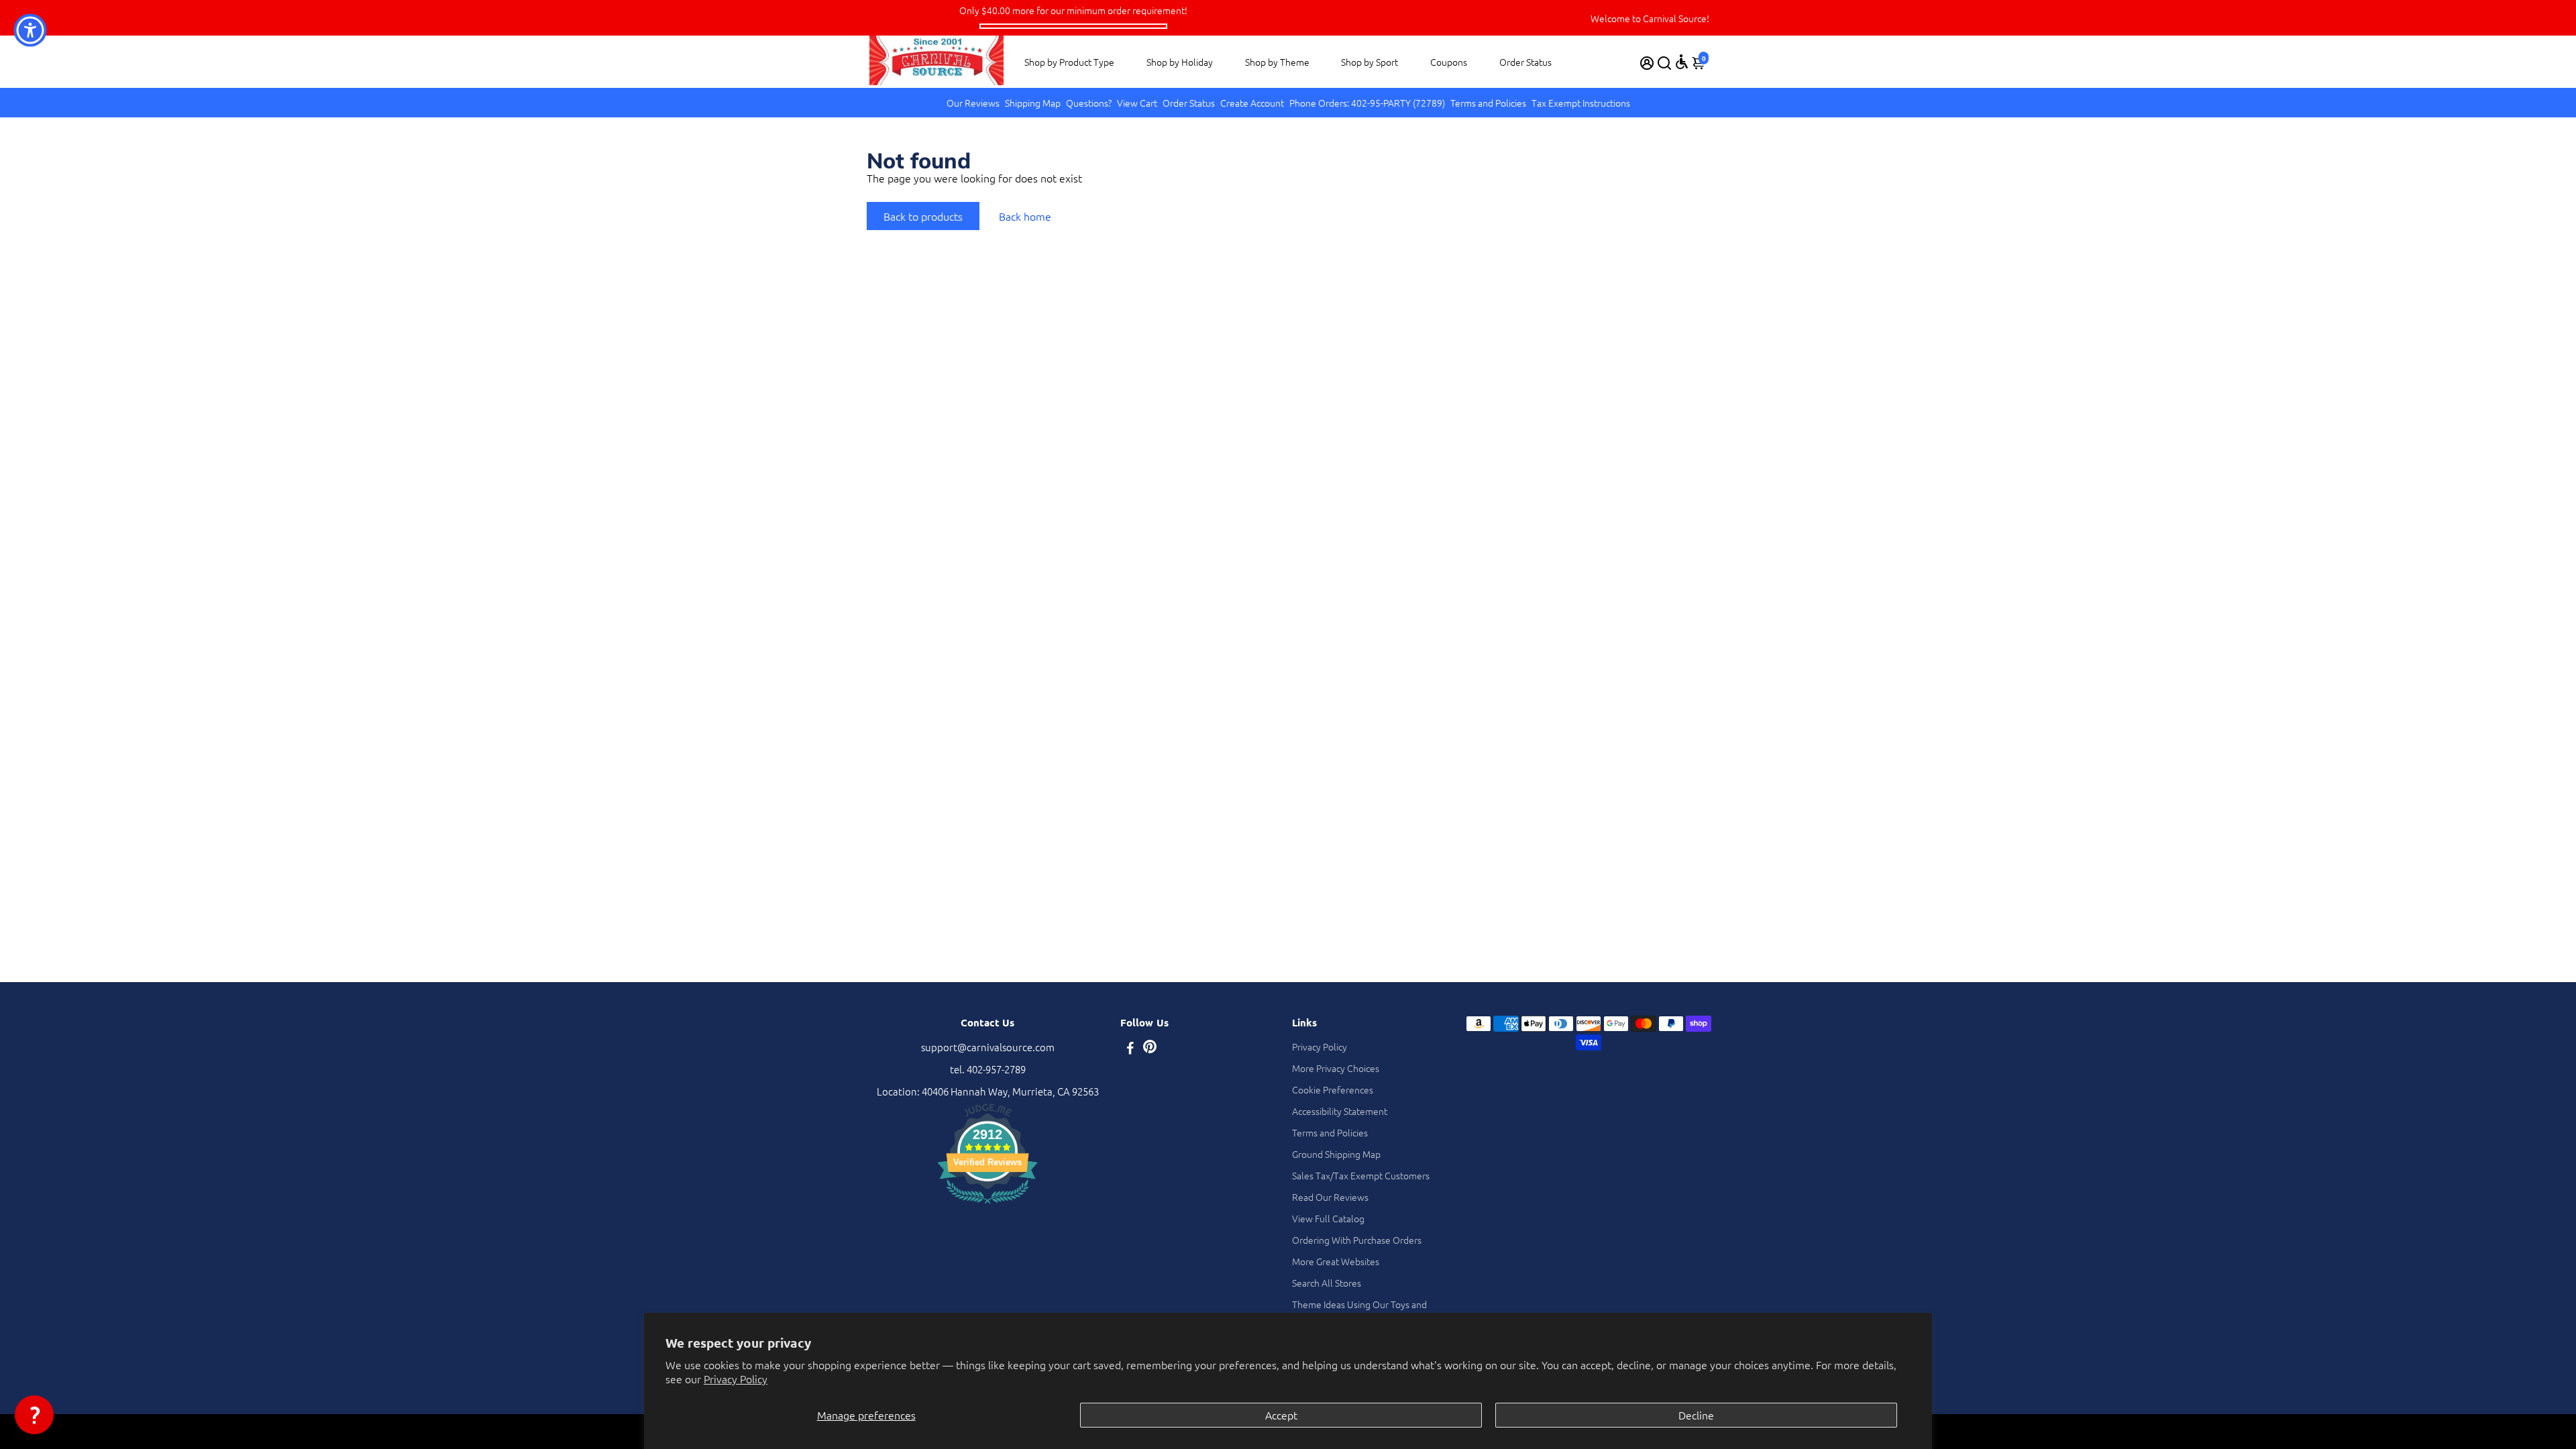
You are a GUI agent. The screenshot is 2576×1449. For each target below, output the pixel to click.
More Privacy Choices (1336, 1068)
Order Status (1525, 62)
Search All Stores (1327, 1283)
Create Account (1252, 103)
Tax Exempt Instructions (1581, 103)
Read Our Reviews (1330, 1197)
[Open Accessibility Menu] (1682, 62)
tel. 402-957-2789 (988, 1069)
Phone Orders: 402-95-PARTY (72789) (1367, 103)
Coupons (1449, 62)
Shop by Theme (1277, 62)
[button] (34, 1415)
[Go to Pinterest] (1150, 1049)
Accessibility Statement (1340, 1111)
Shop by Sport (1370, 62)
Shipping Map (1033, 103)
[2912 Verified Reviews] (987, 1205)
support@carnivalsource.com (988, 1047)
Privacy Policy (736, 1379)
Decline (1696, 1415)
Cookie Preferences (1333, 1089)
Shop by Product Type (1069, 62)
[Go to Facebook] (1130, 1049)
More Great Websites (1336, 1261)
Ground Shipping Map (1336, 1154)
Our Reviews (973, 103)
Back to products (923, 216)
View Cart (1137, 103)
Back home (1025, 216)
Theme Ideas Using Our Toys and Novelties (1359, 1311)
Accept (1281, 1415)
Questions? (1089, 103)
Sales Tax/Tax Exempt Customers (1361, 1175)
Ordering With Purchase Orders (1357, 1240)
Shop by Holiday (1180, 62)
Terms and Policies (1488, 103)
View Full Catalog (1328, 1218)
